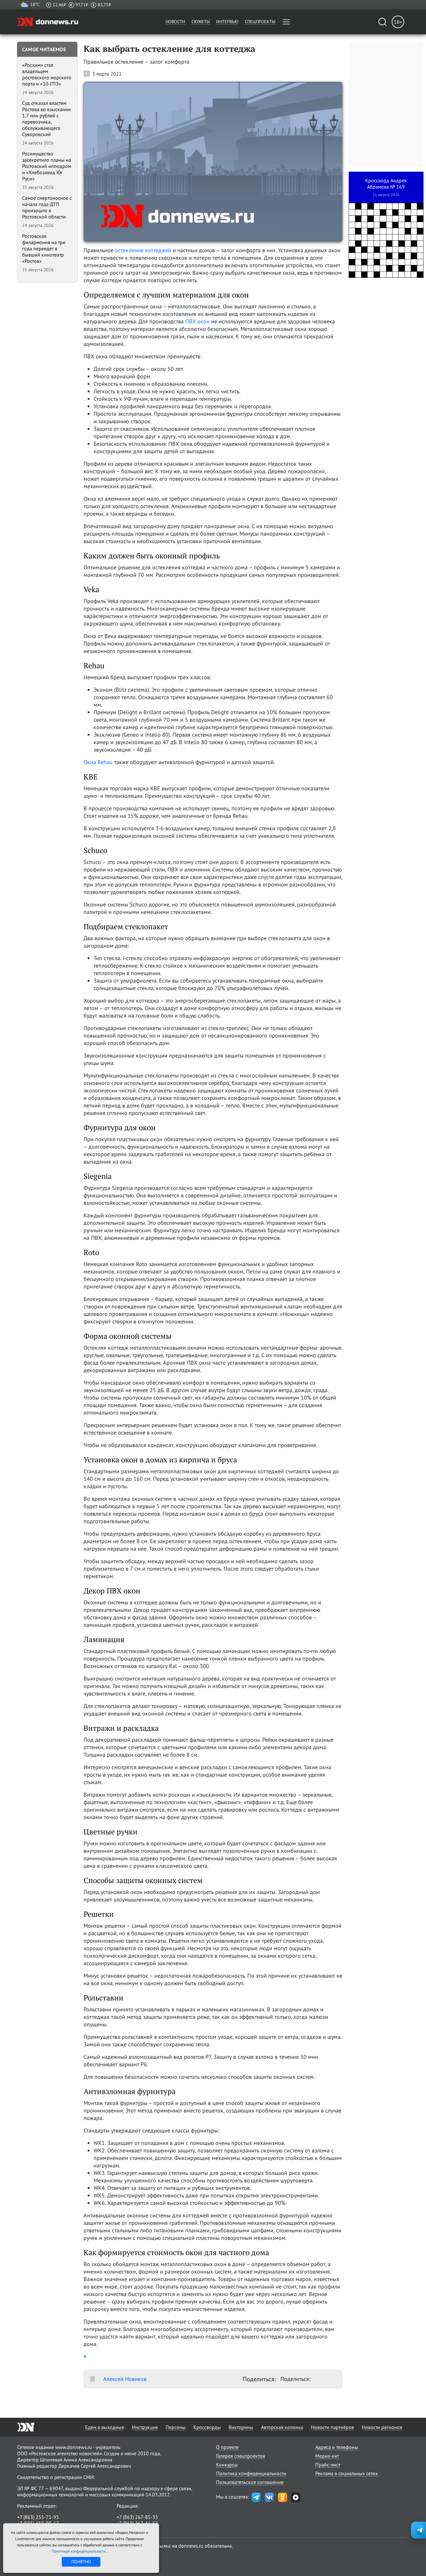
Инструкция (145, 2427)
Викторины (241, 2427)
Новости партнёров (332, 2427)
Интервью (227, 22)
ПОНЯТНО (81, 2562)
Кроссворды (207, 2427)
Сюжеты (201, 22)
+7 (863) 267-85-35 (137, 2517)
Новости (175, 22)
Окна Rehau (98, 762)
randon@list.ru (133, 2529)
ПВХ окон (197, 321)
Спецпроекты (260, 22)
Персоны (176, 2427)
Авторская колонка (282, 2427)
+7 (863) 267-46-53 (137, 2523)
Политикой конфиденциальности (79, 2551)
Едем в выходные (105, 2427)
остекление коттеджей (143, 250)
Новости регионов (382, 2427)
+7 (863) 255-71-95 (38, 2517)
